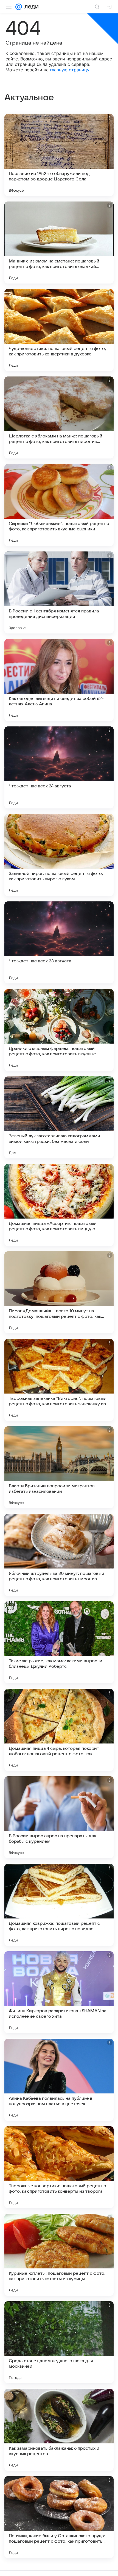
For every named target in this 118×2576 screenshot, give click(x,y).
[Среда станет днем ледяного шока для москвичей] (59, 2342)
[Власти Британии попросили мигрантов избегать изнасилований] (59, 1467)
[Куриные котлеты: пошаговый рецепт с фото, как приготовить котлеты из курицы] (59, 2255)
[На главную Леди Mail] (30, 7)
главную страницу (70, 70)
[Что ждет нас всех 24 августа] (59, 767)
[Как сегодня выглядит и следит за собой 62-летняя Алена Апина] (59, 680)
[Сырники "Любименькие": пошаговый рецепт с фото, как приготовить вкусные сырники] (59, 505)
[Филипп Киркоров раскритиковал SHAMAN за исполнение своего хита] (59, 1992)
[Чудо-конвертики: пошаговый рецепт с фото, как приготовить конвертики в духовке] (59, 330)
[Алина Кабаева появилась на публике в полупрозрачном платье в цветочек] (59, 2080)
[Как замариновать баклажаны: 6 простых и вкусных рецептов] (59, 2430)
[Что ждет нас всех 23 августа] (59, 942)
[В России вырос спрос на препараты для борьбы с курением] (59, 1817)
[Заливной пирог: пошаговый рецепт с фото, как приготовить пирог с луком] (59, 855)
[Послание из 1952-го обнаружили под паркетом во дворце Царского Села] (59, 155)
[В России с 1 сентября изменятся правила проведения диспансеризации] (59, 592)
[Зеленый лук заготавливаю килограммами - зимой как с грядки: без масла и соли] (59, 1117)
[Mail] (19, 7)
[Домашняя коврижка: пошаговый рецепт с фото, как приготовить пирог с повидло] (59, 1905)
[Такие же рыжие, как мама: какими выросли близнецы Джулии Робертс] (59, 1642)
